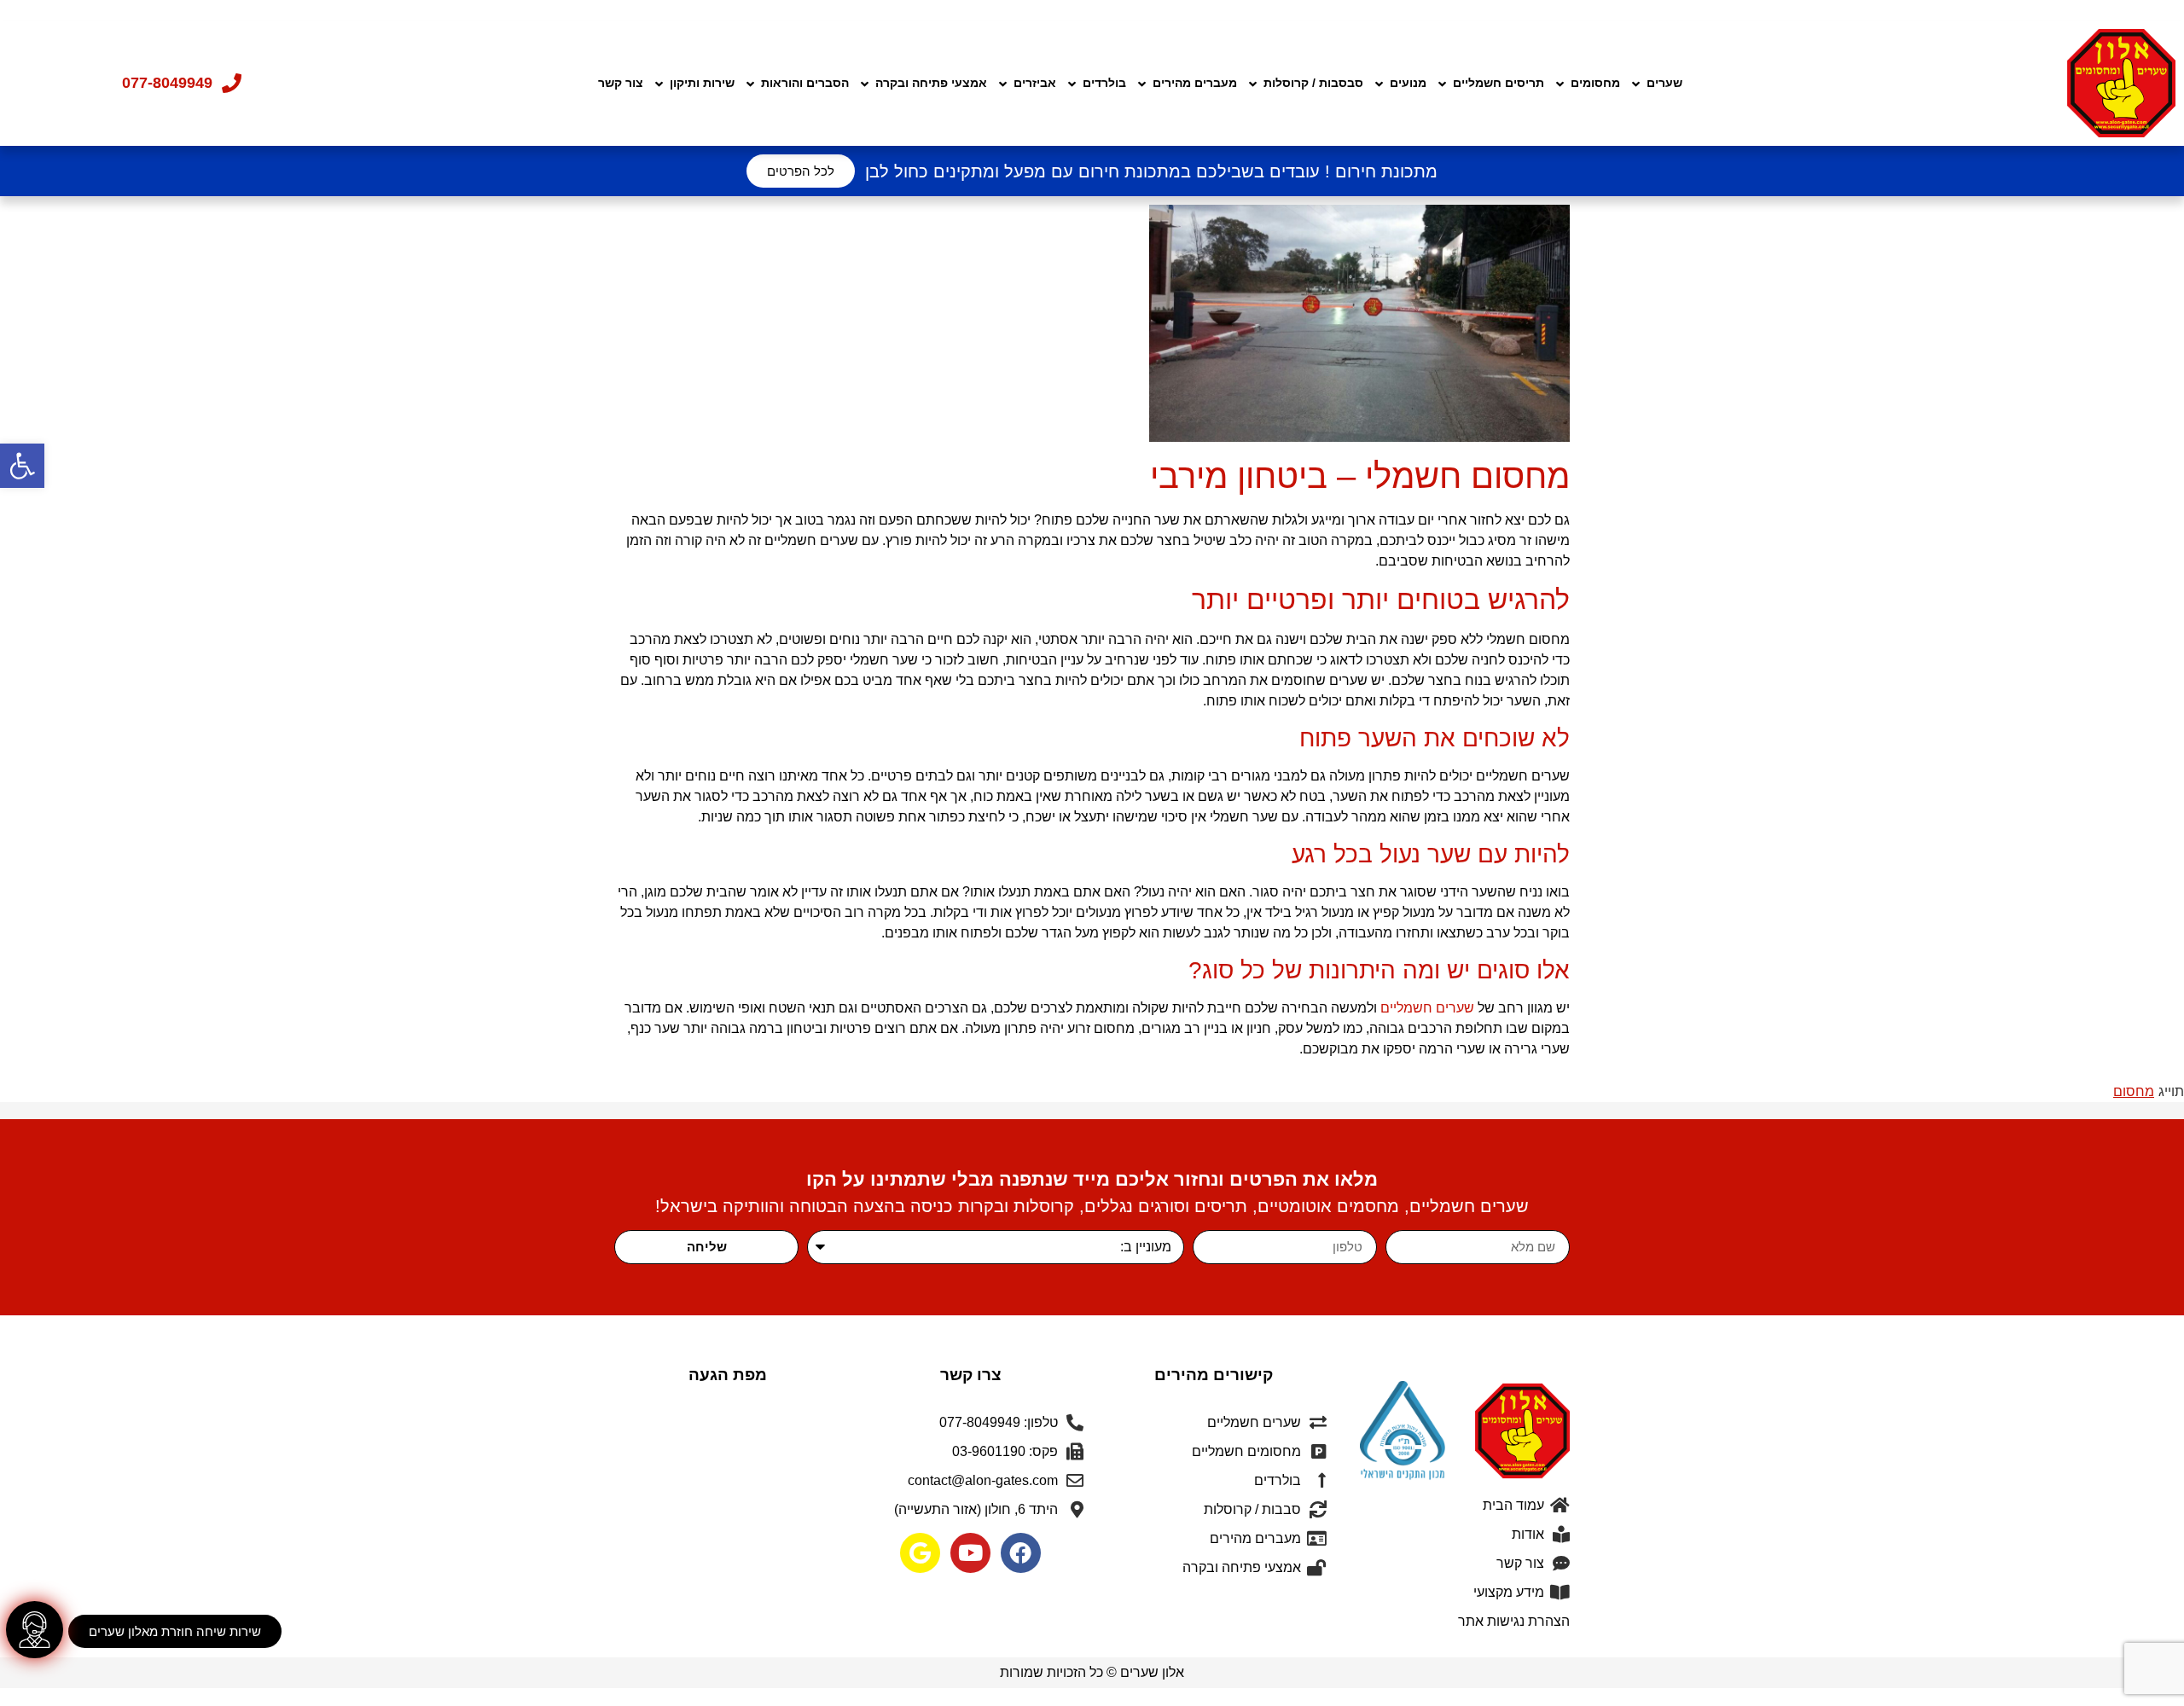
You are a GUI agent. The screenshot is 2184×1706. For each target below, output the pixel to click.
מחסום (2134, 1091)
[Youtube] (970, 1553)
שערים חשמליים (1427, 1008)
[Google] (920, 1553)
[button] (22, 466)
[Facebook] (1021, 1553)
